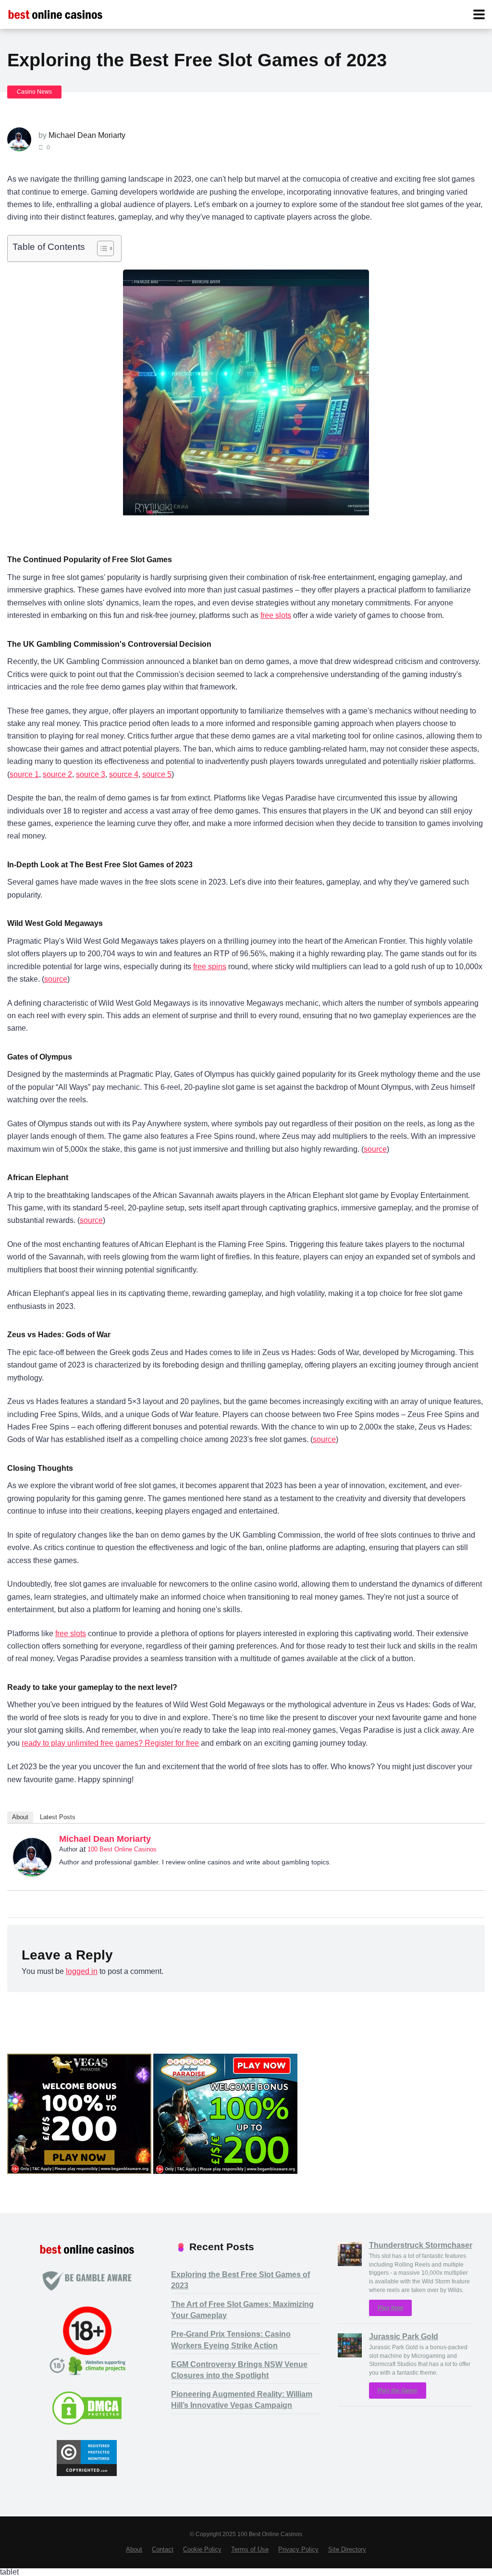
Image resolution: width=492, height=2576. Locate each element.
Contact (163, 2550)
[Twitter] (473, 1841)
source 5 (157, 774)
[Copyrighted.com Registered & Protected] (87, 2473)
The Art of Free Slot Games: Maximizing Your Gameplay (242, 2310)
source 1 (24, 774)
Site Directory (347, 2550)
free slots (276, 615)
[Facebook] (460, 1841)
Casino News (34, 92)
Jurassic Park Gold (404, 2336)
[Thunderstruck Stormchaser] (350, 2263)
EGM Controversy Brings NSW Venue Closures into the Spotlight (239, 2370)
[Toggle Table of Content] (101, 248)
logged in (82, 1971)
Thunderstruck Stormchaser (421, 2245)
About (20, 1817)
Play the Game (398, 2391)
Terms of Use (250, 2550)
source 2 (57, 774)
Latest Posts (58, 1817)
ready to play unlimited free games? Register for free (110, 1743)
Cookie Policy (202, 2550)
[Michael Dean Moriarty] (32, 1874)
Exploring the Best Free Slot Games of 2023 (240, 2280)
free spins (210, 967)
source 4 (124, 774)
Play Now (390, 2308)
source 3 (91, 774)
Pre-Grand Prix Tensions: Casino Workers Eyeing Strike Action (231, 2340)
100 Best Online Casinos (122, 1849)
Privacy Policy (298, 2550)
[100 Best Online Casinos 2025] (55, 13)
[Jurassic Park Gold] (350, 2355)
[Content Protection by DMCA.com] (87, 2423)
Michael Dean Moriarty (87, 135)
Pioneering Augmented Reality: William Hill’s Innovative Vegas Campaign (242, 2400)
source (56, 979)
